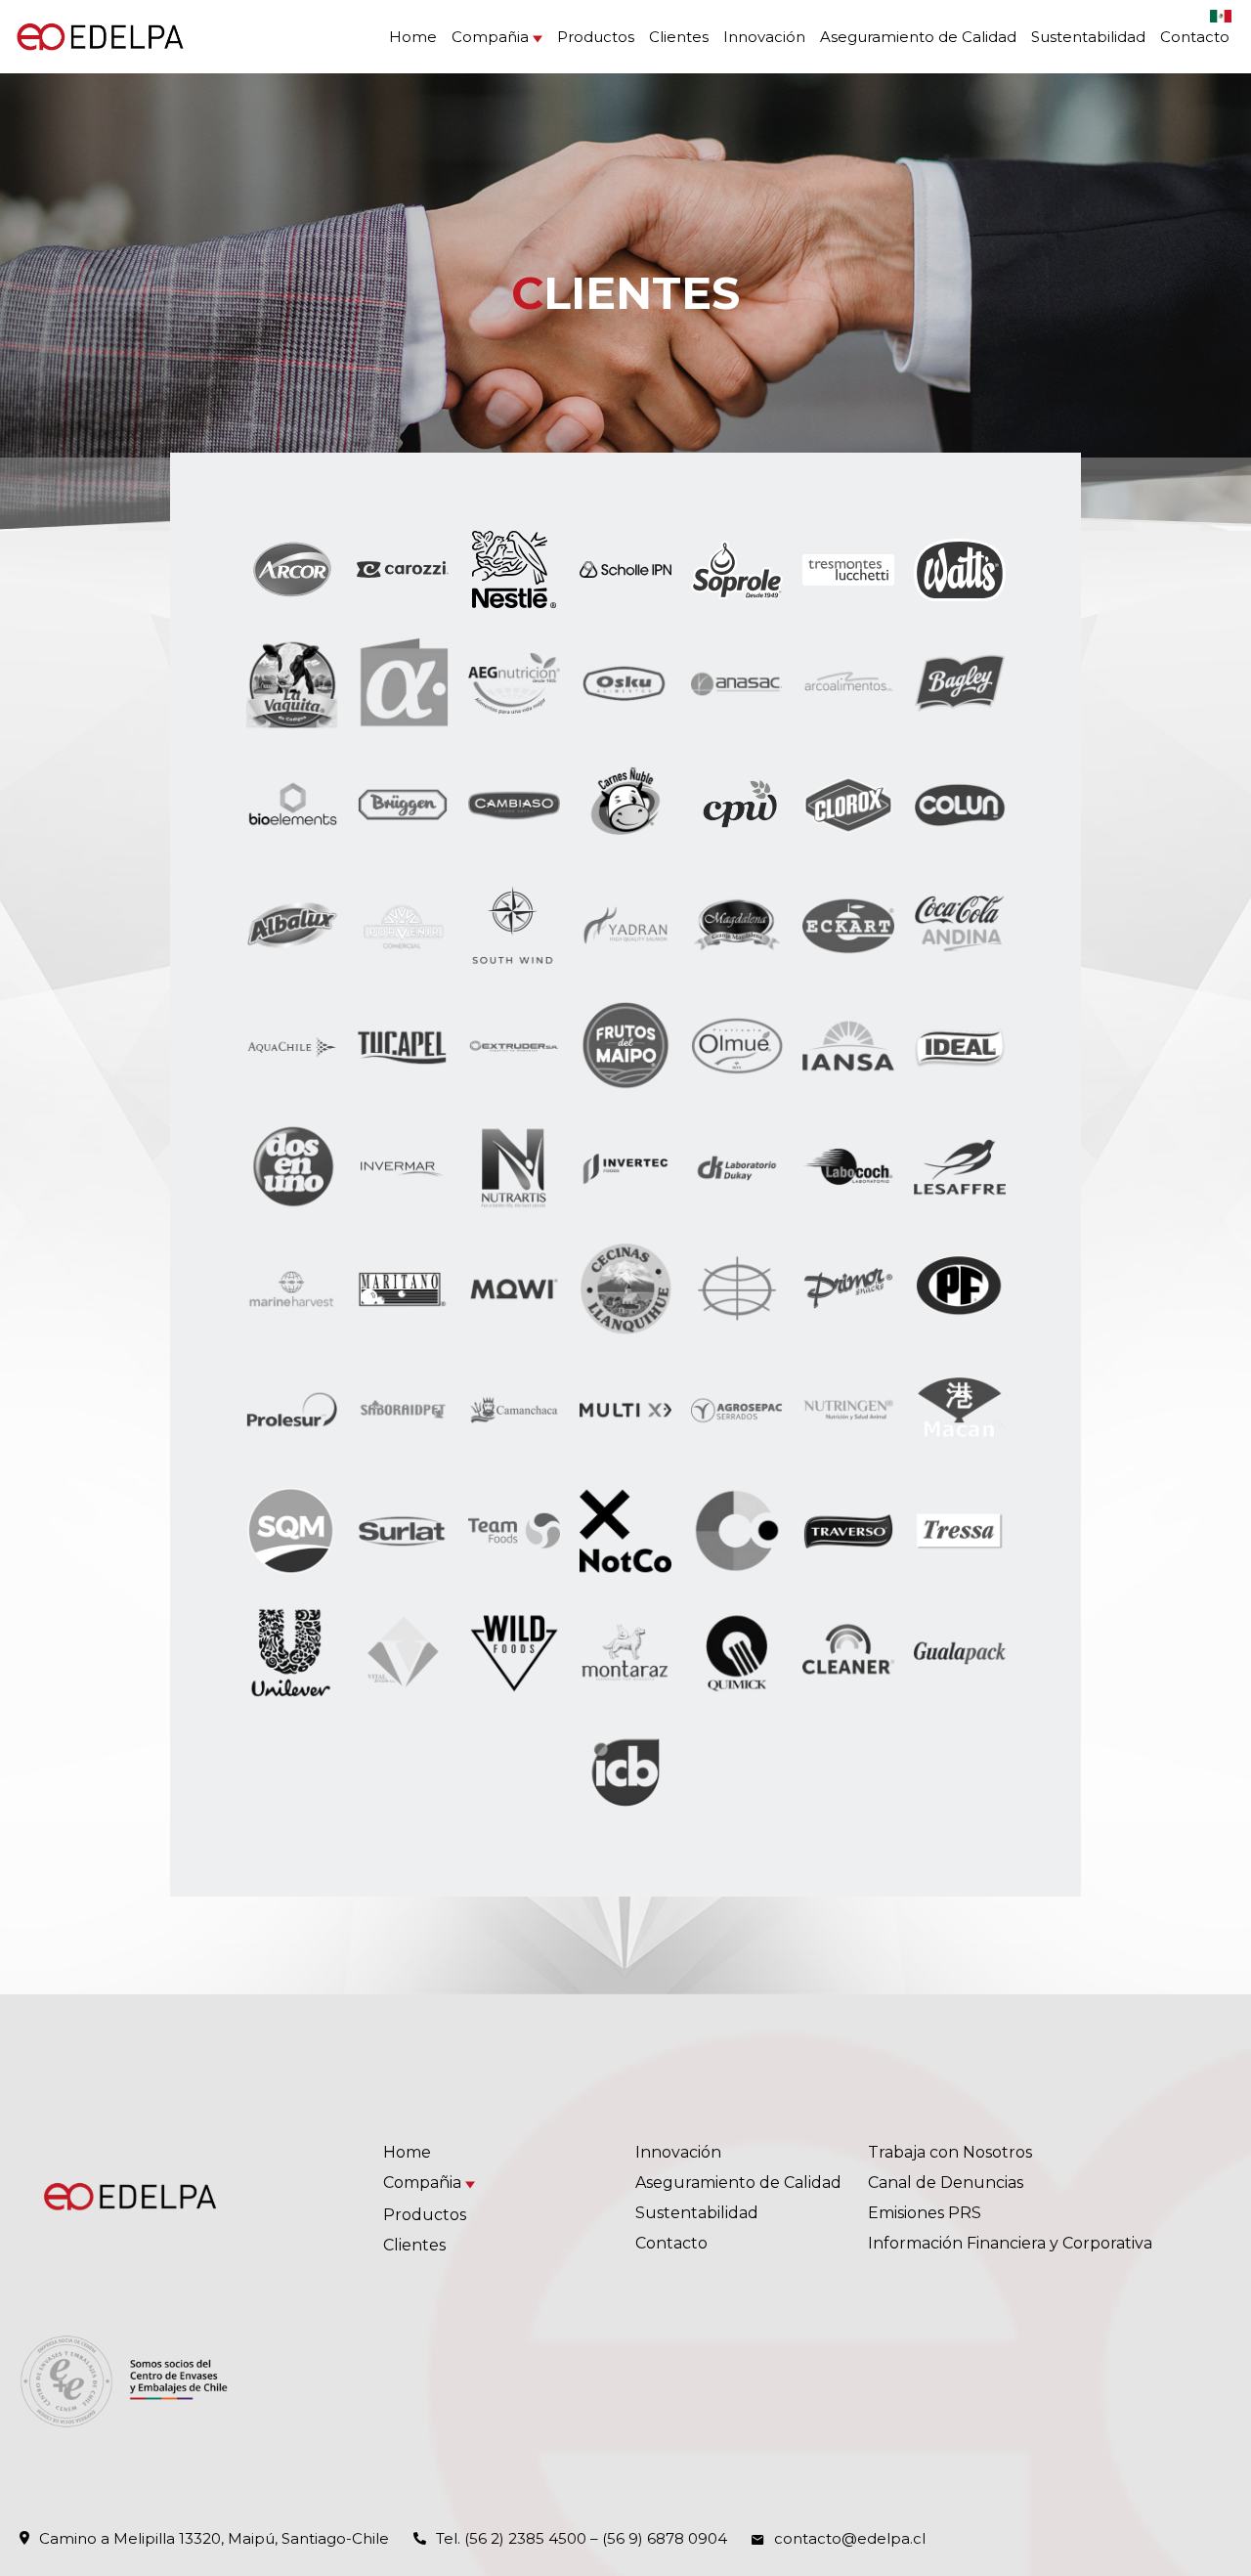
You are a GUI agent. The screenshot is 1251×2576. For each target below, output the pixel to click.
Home (413, 37)
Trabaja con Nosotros (950, 2152)
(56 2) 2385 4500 (525, 2538)
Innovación (764, 37)
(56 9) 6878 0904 (665, 2538)
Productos (596, 37)
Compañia (490, 37)
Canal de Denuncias (946, 2183)
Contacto (1195, 37)
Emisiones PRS (925, 2213)
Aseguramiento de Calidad (918, 37)
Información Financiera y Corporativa (1010, 2243)
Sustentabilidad (1088, 37)
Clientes (679, 37)
